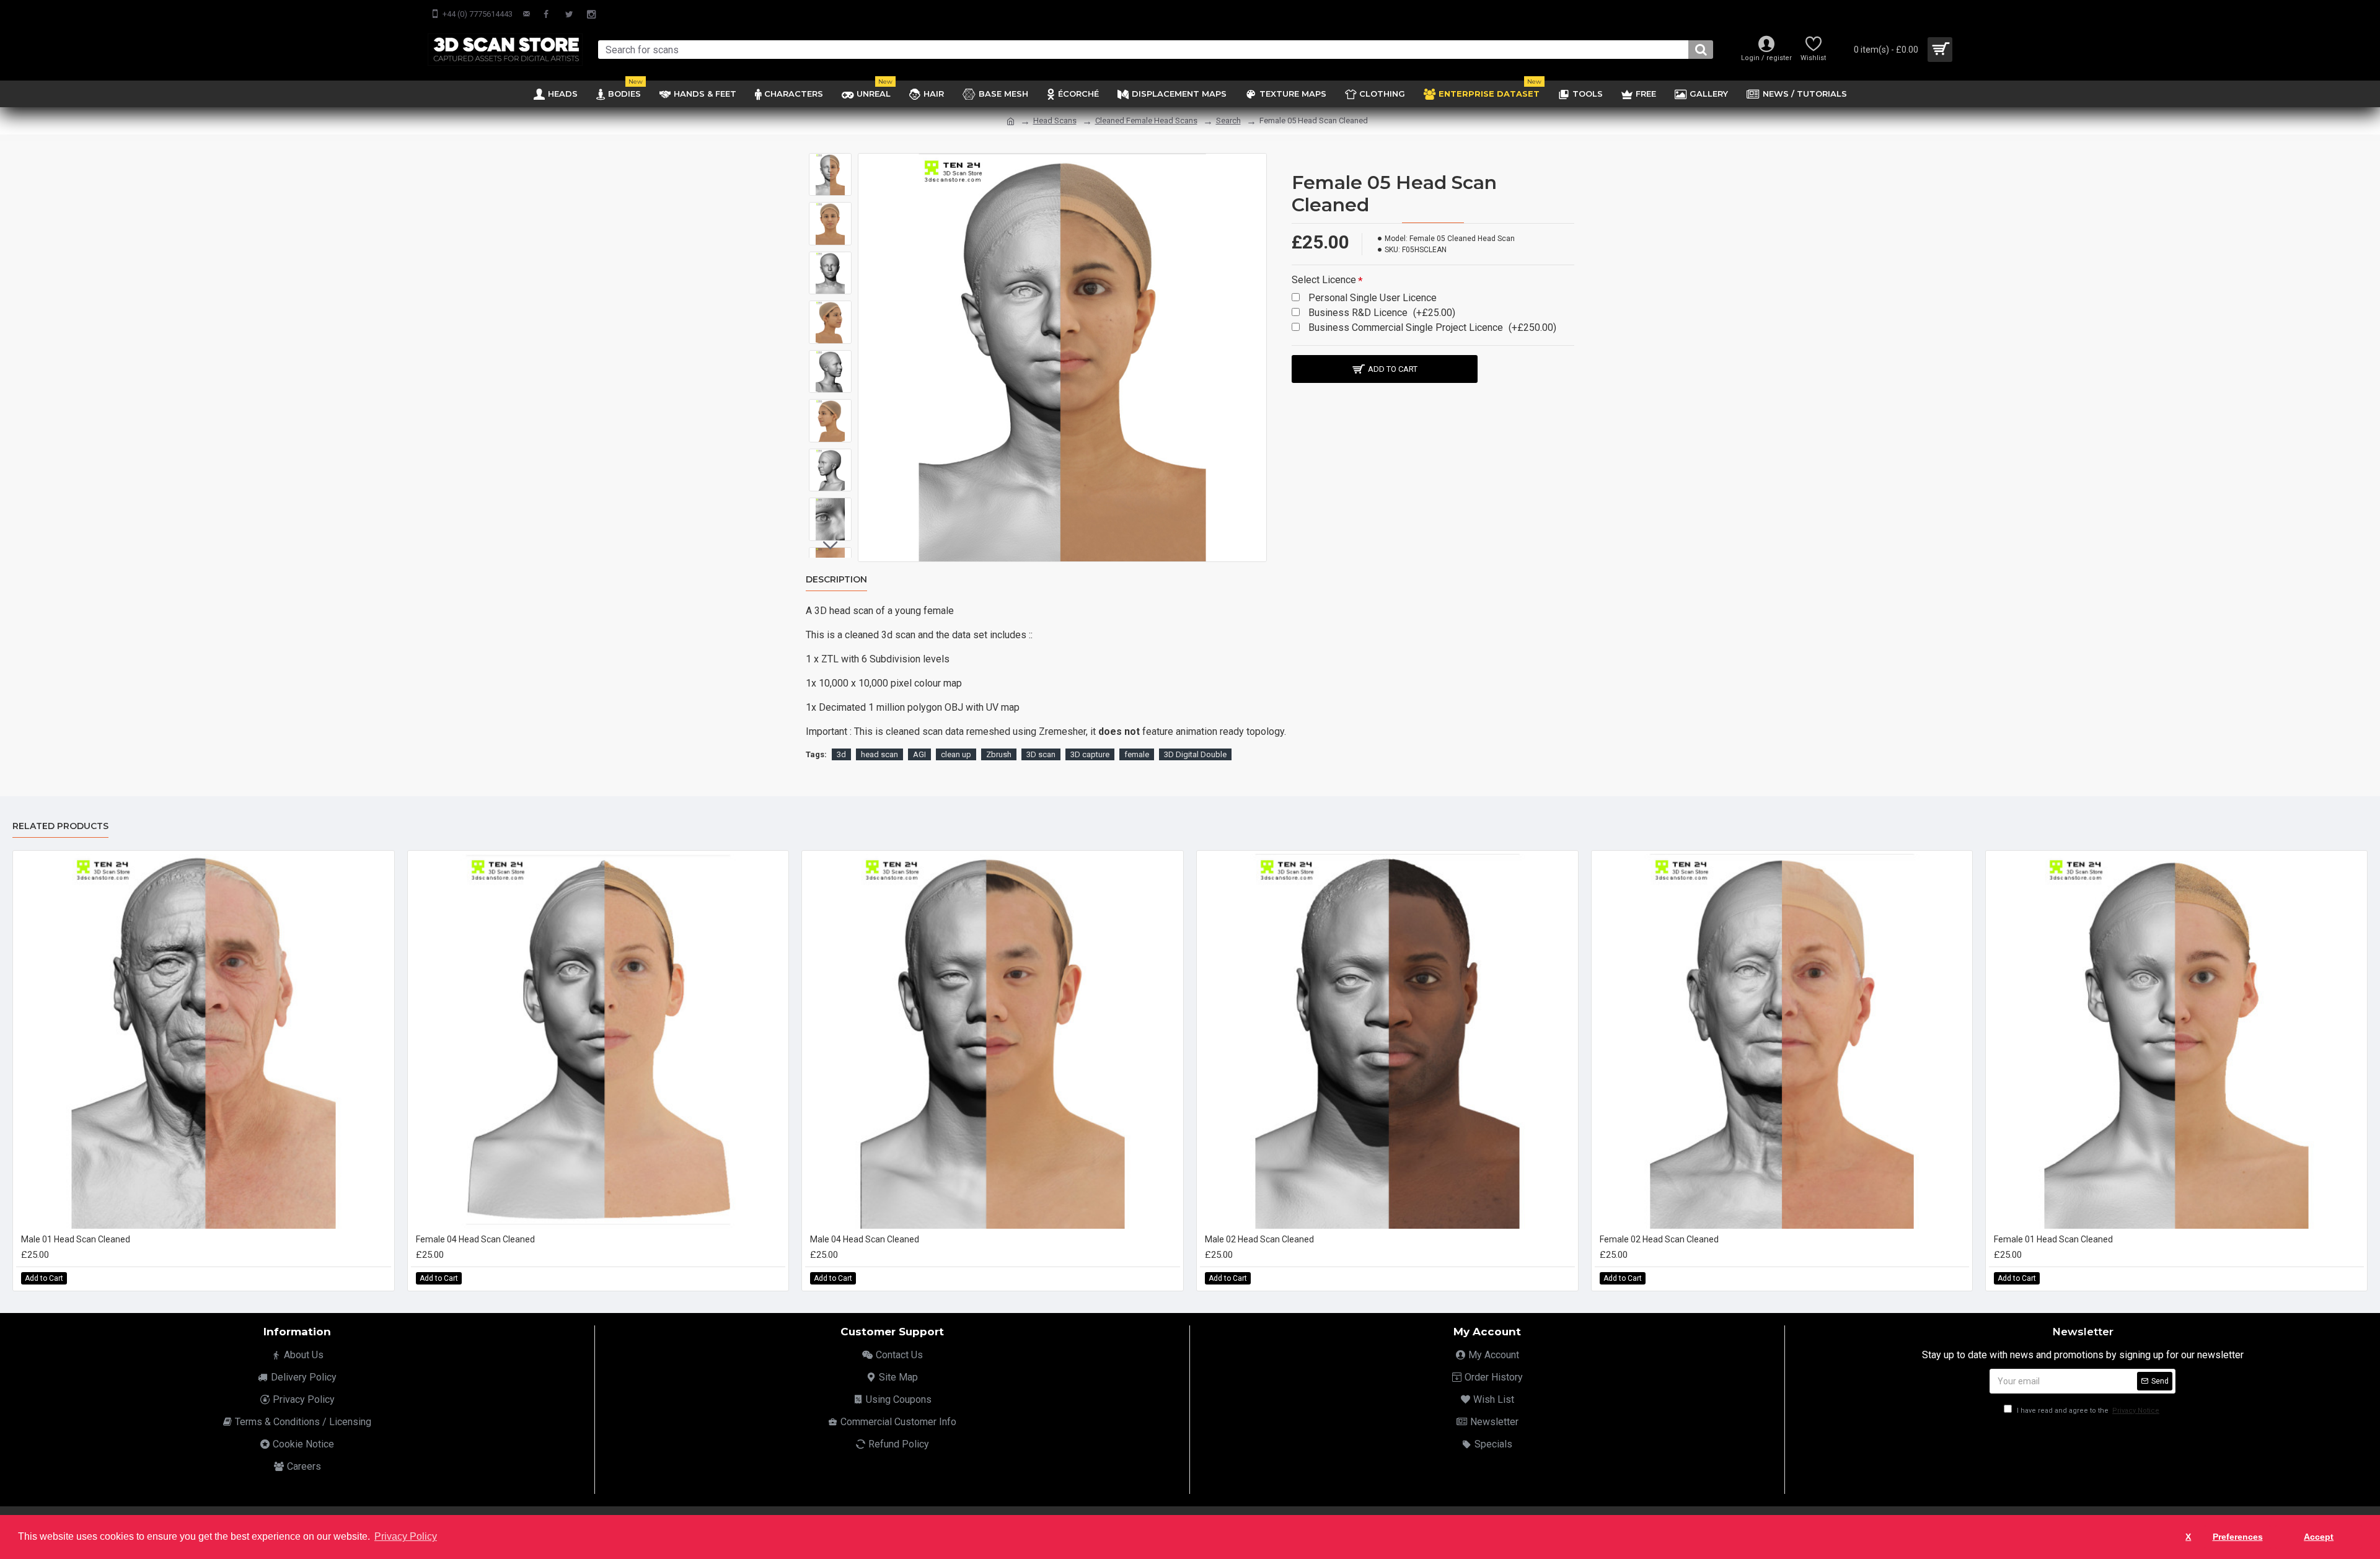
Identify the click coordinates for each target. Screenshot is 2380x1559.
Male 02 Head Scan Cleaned (1259, 1239)
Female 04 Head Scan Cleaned (475, 1239)
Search (1228, 121)
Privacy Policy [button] (406, 1536)
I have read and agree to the (2087, 1411)
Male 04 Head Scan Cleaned (865, 1239)
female (1137, 754)
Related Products (60, 826)
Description (836, 580)
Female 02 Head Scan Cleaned (1659, 1239)
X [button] (2188, 1537)
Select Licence (1324, 280)
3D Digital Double (1195, 754)
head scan (879, 754)
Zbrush (999, 754)
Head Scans (1055, 121)
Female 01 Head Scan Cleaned (2053, 1239)
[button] (831, 162)
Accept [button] (2319, 1537)
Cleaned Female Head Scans (1146, 121)
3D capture (1090, 754)
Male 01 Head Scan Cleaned (76, 1239)
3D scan (1041, 754)
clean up (956, 754)
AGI (919, 754)
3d (841, 754)
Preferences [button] (2238, 1537)
